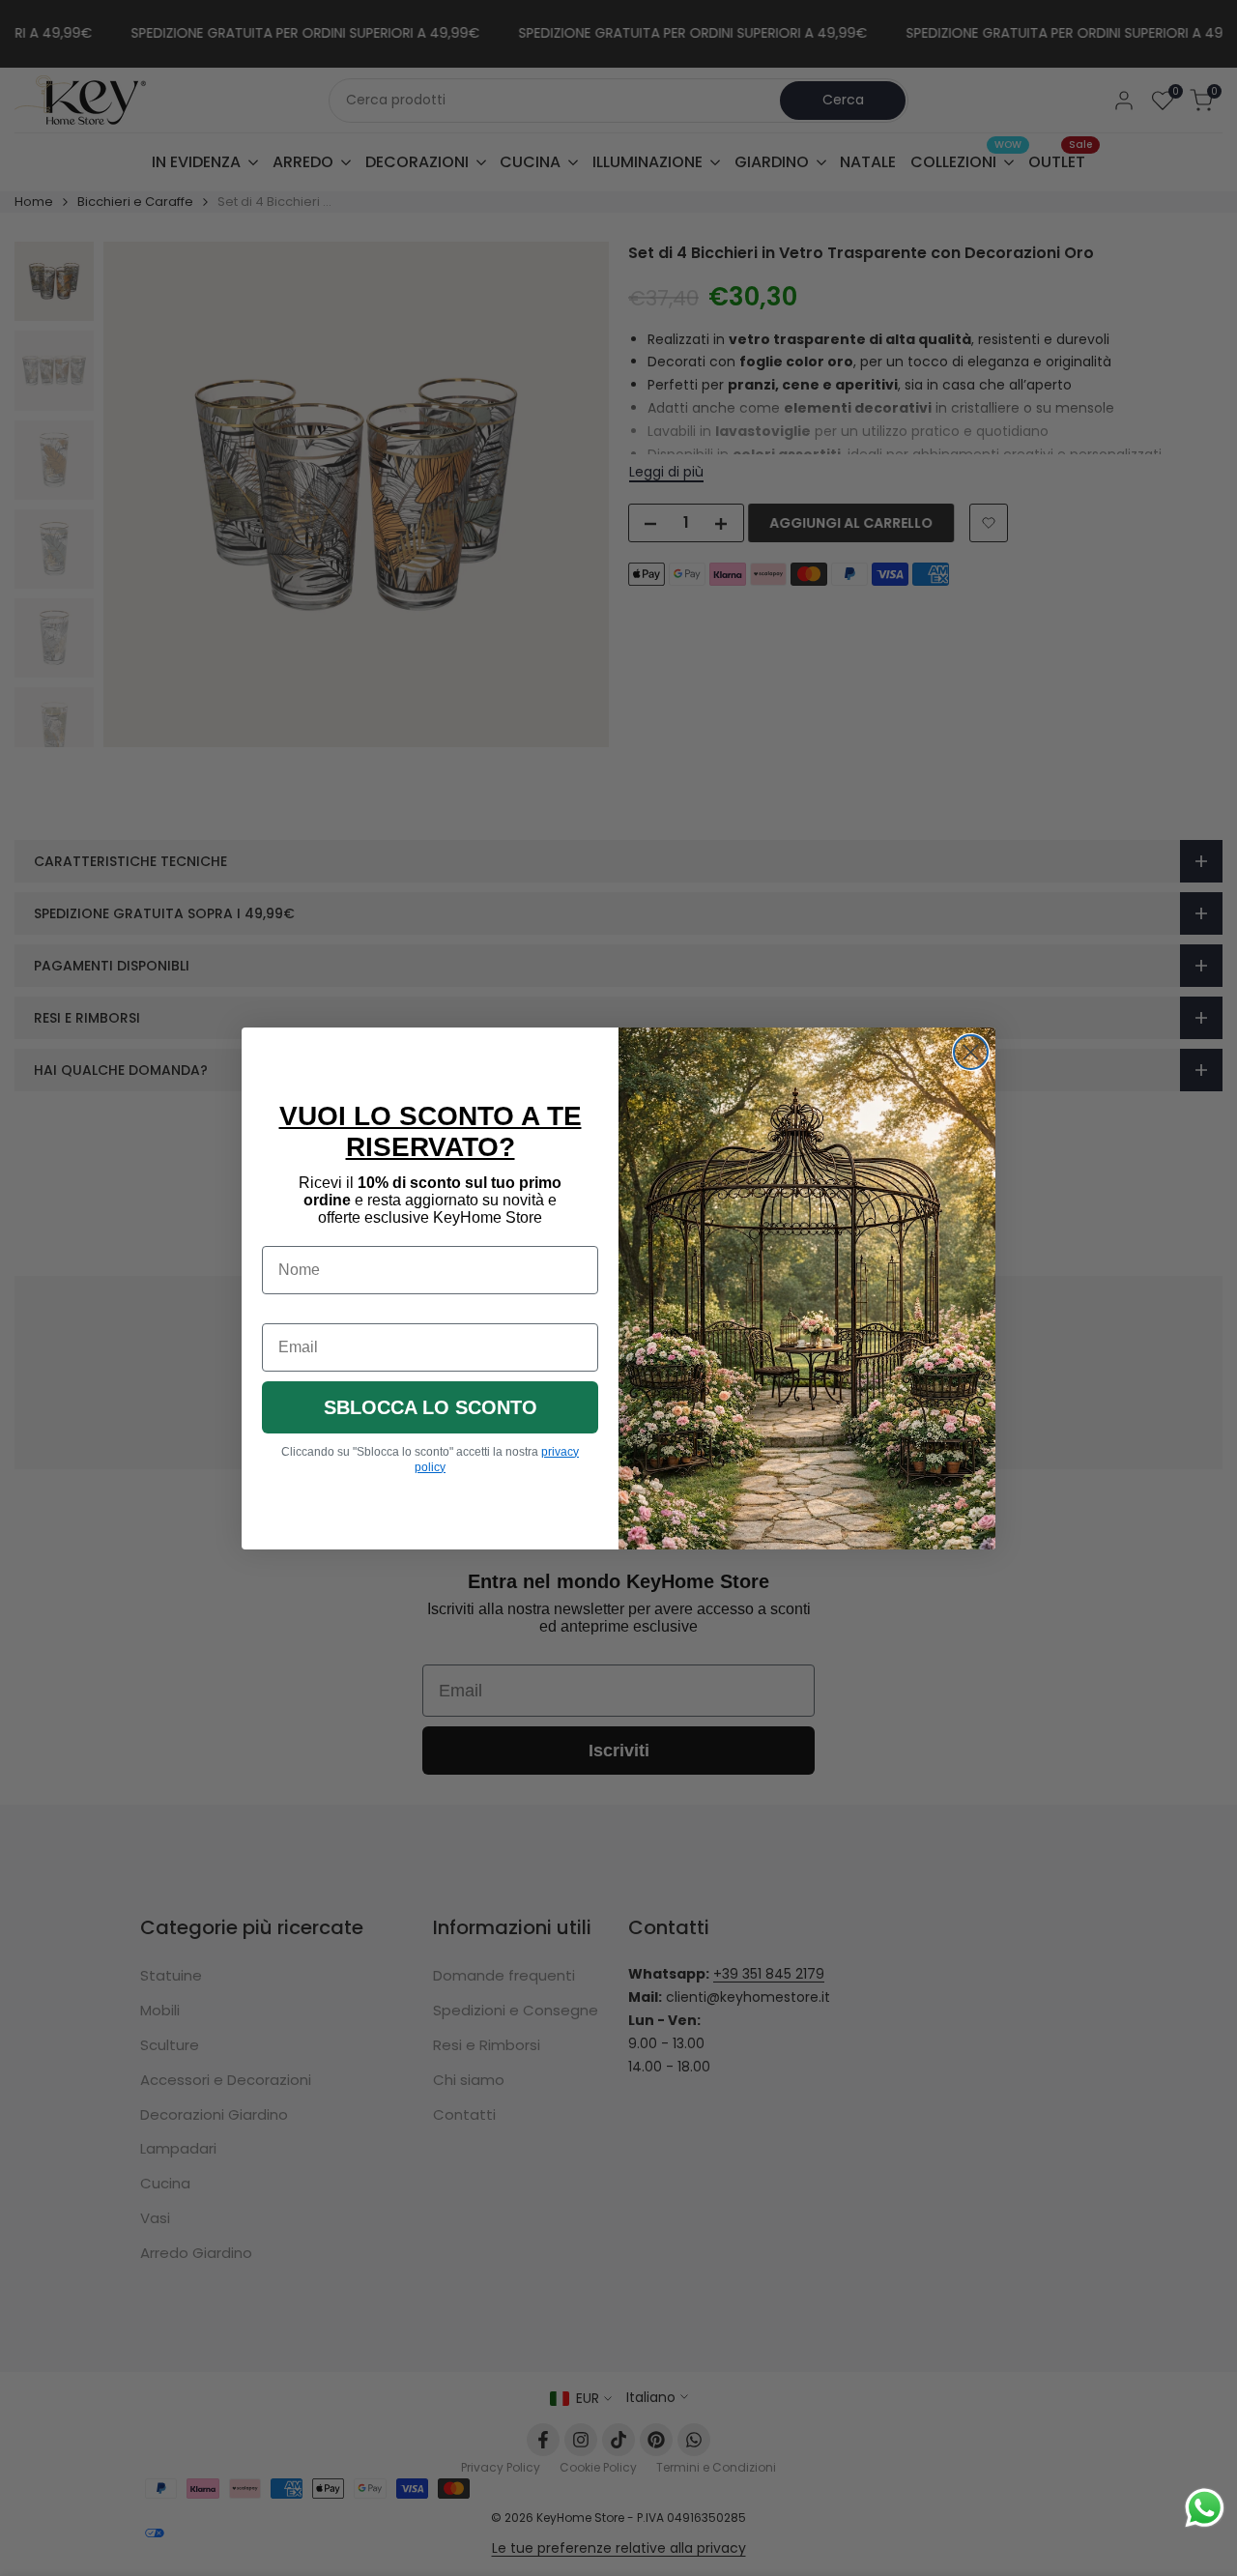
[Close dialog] (971, 1052)
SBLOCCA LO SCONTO (431, 1407)
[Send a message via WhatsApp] (1205, 2508)
